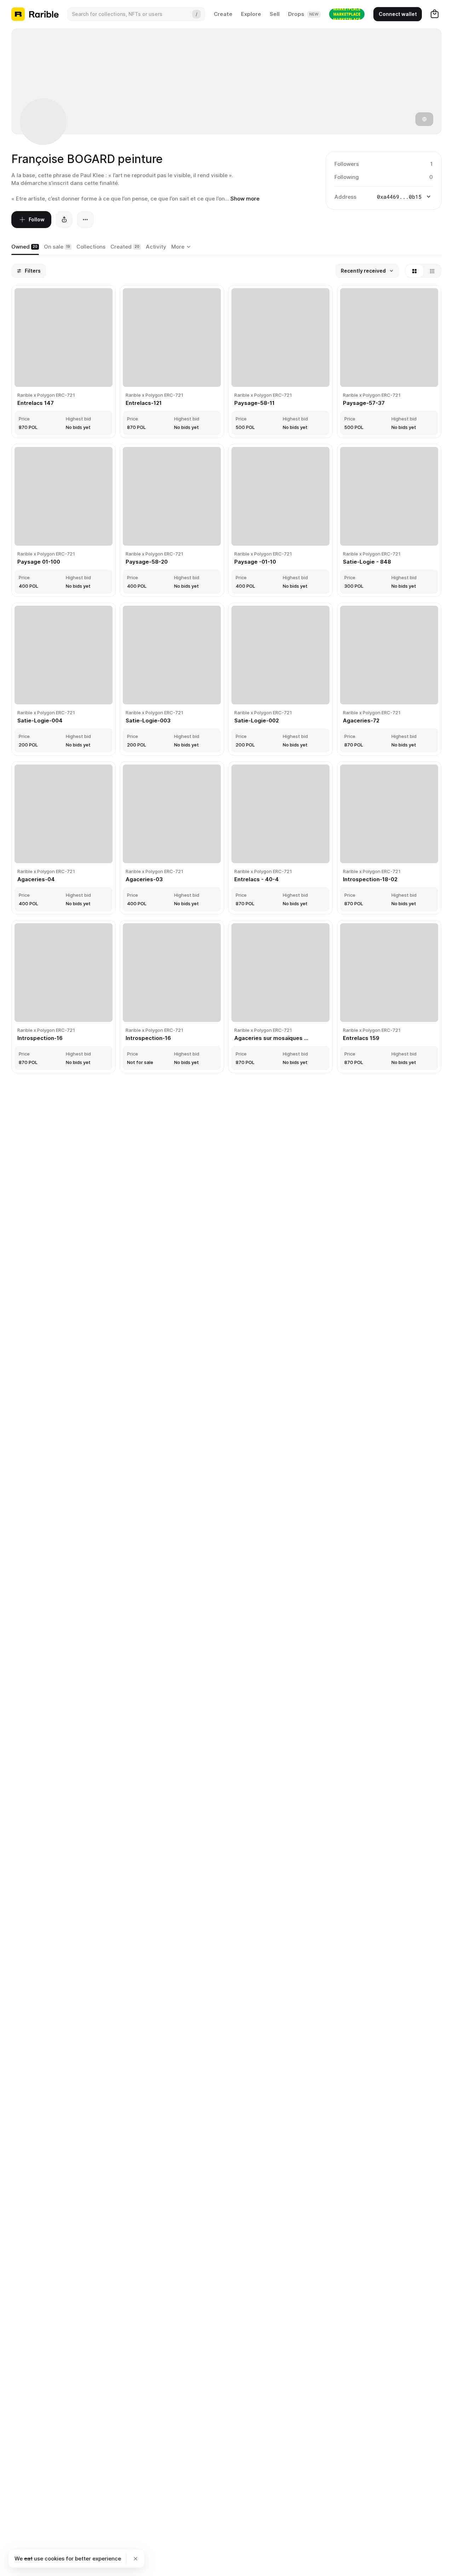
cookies (55, 2558)
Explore (251, 14)
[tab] (25, 247)
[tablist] (182, 247)
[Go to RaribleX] (347, 14)
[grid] (226, 680)
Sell (275, 14)
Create (223, 14)
